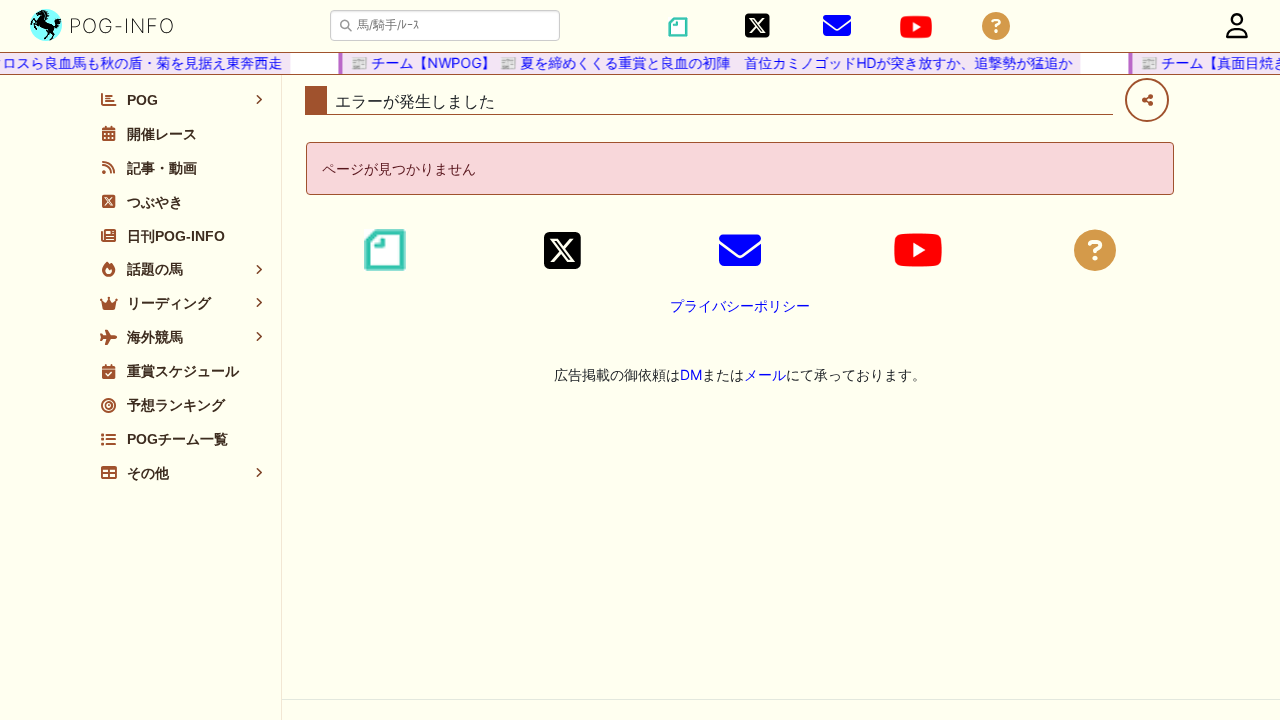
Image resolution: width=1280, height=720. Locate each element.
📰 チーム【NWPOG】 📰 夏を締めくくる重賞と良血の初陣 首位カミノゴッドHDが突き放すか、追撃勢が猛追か (707, 62)
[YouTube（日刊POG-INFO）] (916, 27)
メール (765, 374)
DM (691, 374)
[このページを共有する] (1147, 100)
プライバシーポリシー (740, 305)
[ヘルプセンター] (996, 26)
